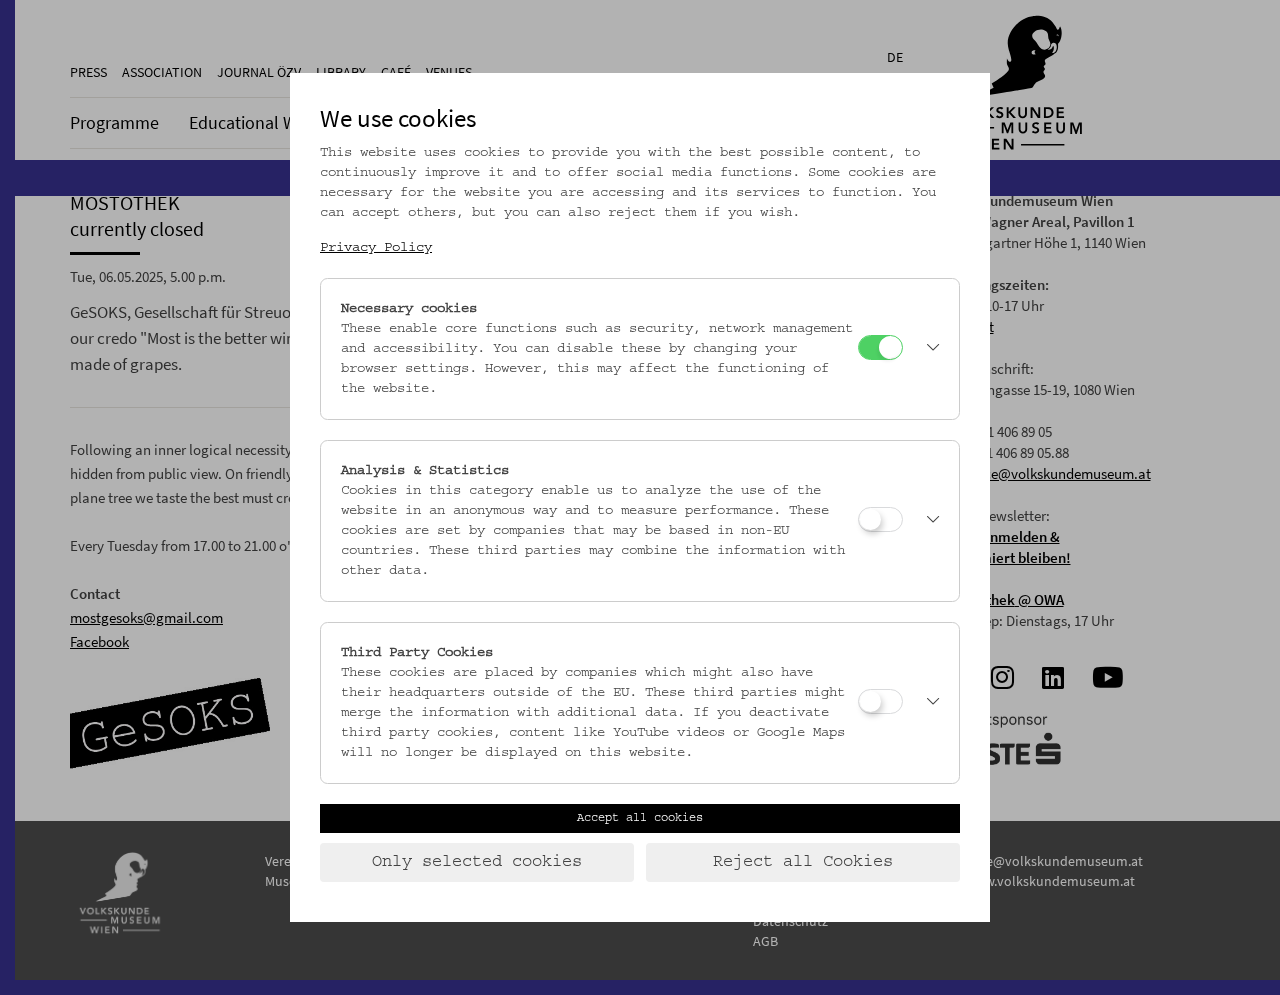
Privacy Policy (376, 248)
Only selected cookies (477, 862)
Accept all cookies (640, 818)
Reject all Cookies (803, 862)
